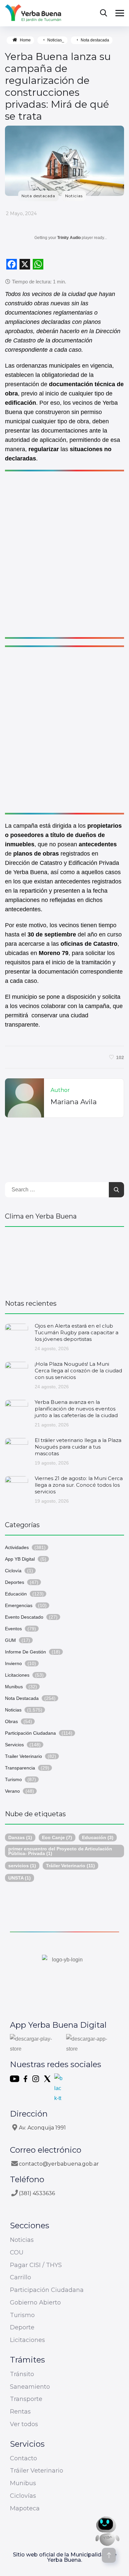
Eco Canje (57, 1837)
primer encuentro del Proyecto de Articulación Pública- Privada (60, 1851)
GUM (10, 1640)
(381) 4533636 (37, 2193)
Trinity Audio (69, 238)
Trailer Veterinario (23, 1756)
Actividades (17, 1547)
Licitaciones (17, 1675)
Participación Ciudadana (30, 1733)
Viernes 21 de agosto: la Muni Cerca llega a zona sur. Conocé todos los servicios (79, 1485)
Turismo (13, 1779)
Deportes (15, 1582)
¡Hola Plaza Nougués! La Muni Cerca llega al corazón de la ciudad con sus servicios (78, 1371)
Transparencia (20, 1768)
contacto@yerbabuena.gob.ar (59, 2164)
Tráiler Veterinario (70, 1866)
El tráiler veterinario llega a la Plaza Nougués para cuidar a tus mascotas (78, 1447)
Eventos (13, 1629)
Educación (16, 1594)
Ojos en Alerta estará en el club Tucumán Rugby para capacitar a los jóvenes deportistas (77, 1332)
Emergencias (19, 1605)
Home (25, 40)
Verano (12, 1791)
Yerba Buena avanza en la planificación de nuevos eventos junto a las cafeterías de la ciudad (76, 1409)
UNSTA (20, 1878)
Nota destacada (95, 40)
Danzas (20, 1837)
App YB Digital (20, 1559)
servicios (22, 1866)
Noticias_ (56, 40)
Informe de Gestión (25, 1652)
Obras (11, 1721)
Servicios (14, 1745)
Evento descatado (24, 1617)
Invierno (13, 1663)
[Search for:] (64, 1190)
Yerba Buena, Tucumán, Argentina (64, 1260)
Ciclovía (13, 1571)
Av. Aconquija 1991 (42, 2128)
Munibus (14, 1687)
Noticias (74, 196)
